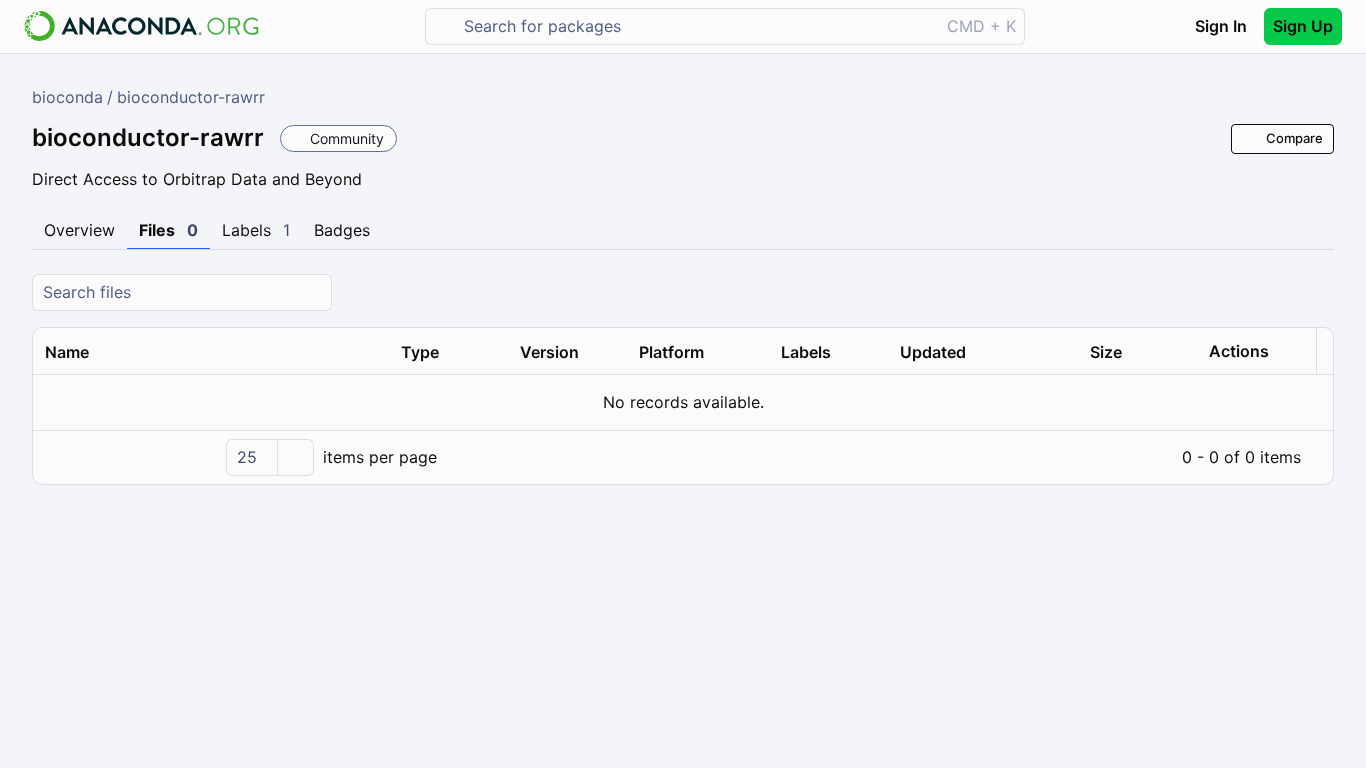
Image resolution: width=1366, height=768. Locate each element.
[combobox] (696, 26)
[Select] (295, 457)
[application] (683, 457)
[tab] (79, 231)
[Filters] (1316, 292)
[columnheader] (211, 352)
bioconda (67, 97)
